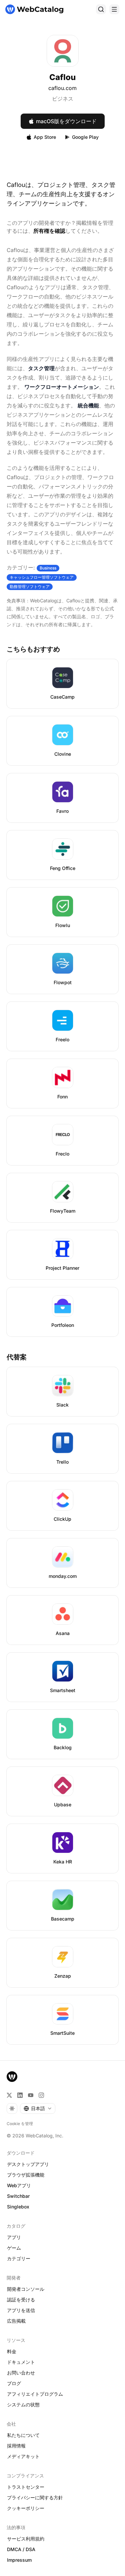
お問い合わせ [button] (21, 2373)
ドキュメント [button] (21, 2362)
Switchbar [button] (18, 2196)
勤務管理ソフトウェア (30, 587)
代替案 (17, 1357)
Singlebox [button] (18, 2207)
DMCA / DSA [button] (21, 2549)
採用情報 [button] (16, 2446)
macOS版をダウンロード (66, 121)
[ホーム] (34, 9)
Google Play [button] (85, 137)
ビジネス (63, 99)
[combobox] (38, 2108)
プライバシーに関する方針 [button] (35, 2497)
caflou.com (62, 88)
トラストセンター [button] (26, 2487)
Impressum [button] (19, 2560)
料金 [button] (12, 2351)
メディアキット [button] (23, 2456)
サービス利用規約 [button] (26, 2539)
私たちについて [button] (23, 2435)
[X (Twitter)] (9, 2095)
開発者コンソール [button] (26, 2289)
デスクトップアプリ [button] (28, 2164)
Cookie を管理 (20, 2124)
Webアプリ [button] (19, 2185)
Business (48, 568)
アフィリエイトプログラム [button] (35, 2394)
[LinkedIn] (20, 2095)
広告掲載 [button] (16, 2321)
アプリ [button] (14, 2237)
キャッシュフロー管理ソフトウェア (42, 577)
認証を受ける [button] (21, 2300)
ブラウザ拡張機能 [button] (26, 2175)
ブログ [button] (14, 2383)
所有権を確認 (49, 231)
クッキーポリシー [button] (26, 2508)
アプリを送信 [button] (21, 2310)
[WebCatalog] (12, 2077)
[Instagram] (41, 2095)
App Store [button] (45, 137)
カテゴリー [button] (19, 2258)
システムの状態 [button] (23, 2404)
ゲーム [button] (14, 2248)
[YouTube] (31, 2095)
